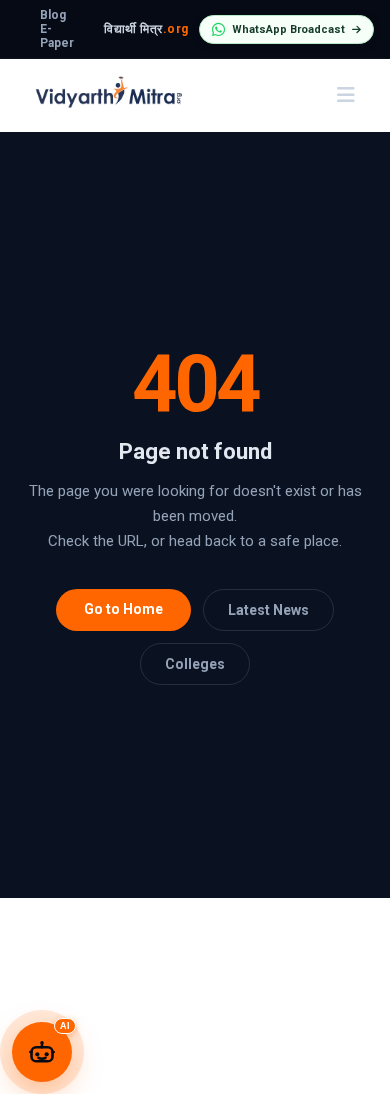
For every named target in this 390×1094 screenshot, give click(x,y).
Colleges (195, 664)
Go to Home (123, 609)
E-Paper (57, 36)
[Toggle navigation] (346, 95)
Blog (53, 15)
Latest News (268, 610)
